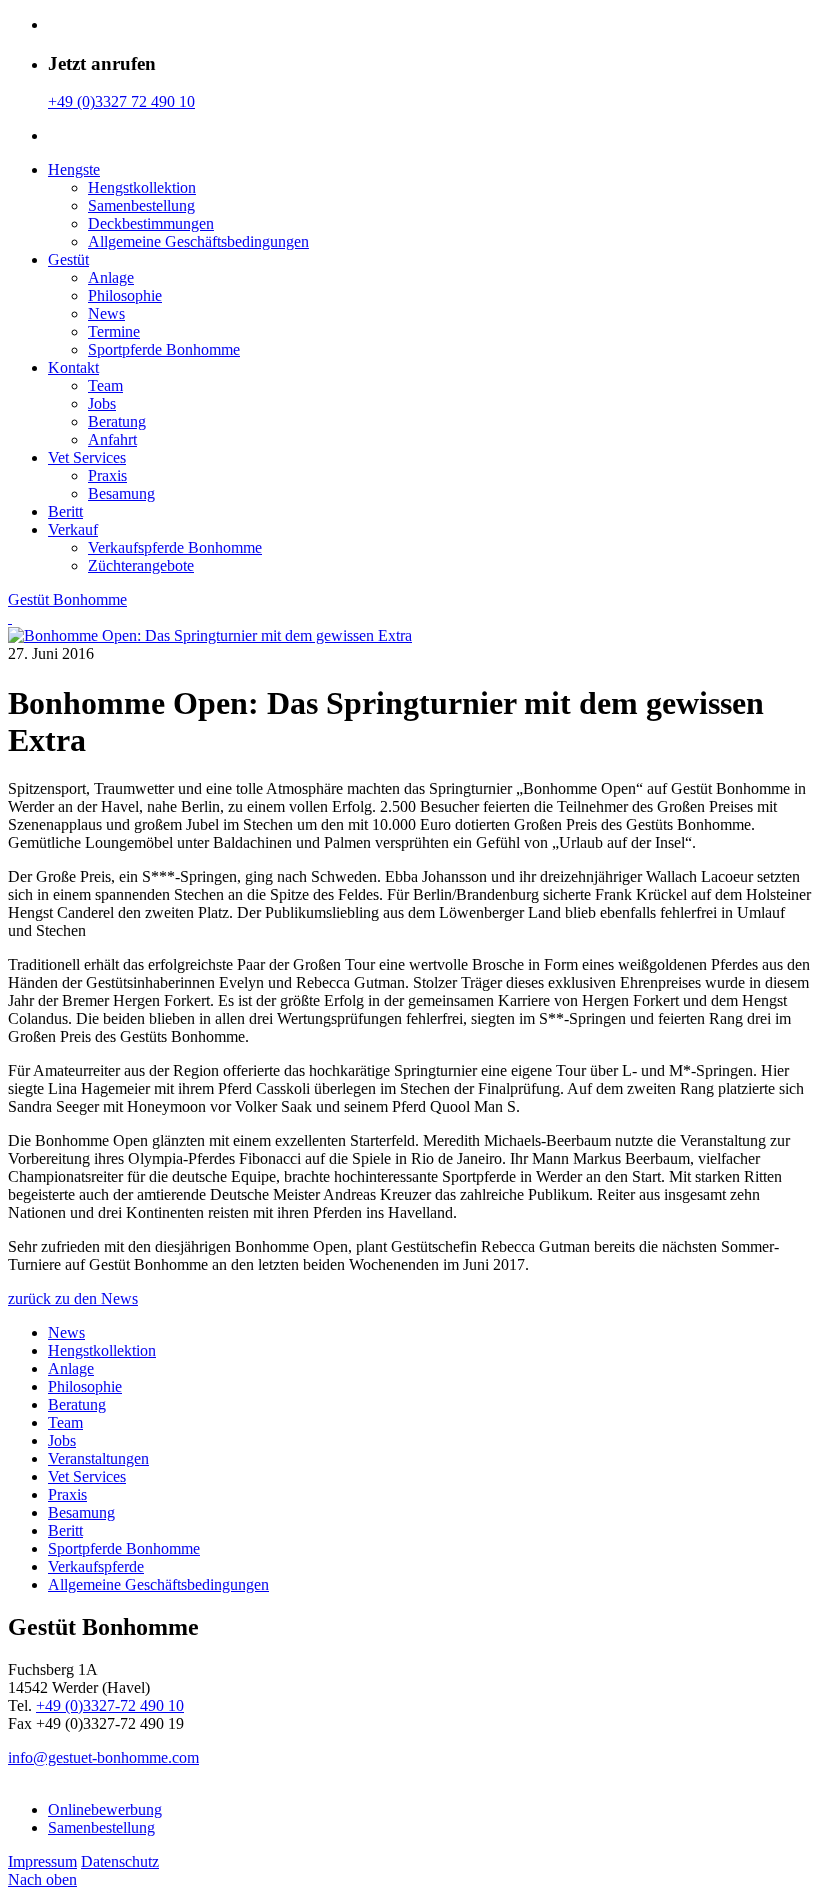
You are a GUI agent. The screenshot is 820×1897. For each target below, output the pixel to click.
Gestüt (68, 259)
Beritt (65, 511)
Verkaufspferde (96, 1566)
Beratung (117, 421)
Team (105, 385)
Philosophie (125, 295)
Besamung (121, 493)
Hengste (74, 169)
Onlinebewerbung (105, 1809)
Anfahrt (112, 439)
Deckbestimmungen (151, 223)
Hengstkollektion (142, 187)
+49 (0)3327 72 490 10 (121, 101)
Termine (114, 331)
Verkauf (73, 529)
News (106, 313)
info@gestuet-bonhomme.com (103, 1757)
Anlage (111, 277)
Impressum (42, 1861)
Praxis (107, 475)
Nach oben (42, 1879)
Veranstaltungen (98, 1458)
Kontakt (73, 367)
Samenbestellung (141, 205)
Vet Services (87, 457)
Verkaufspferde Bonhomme (175, 547)
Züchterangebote (141, 565)
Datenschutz (120, 1861)
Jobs (102, 403)
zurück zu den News (73, 1298)
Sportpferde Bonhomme (164, 349)
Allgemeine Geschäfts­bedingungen (198, 241)
